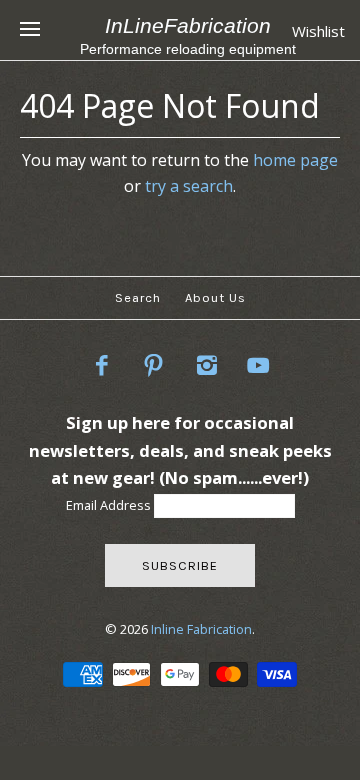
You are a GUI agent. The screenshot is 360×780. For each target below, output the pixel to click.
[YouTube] (259, 365)
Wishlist (318, 31)
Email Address (110, 505)
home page (295, 160)
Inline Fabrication (201, 629)
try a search (189, 186)
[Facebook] (101, 365)
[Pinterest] (154, 365)
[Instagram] (207, 365)
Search (138, 297)
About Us (215, 297)
